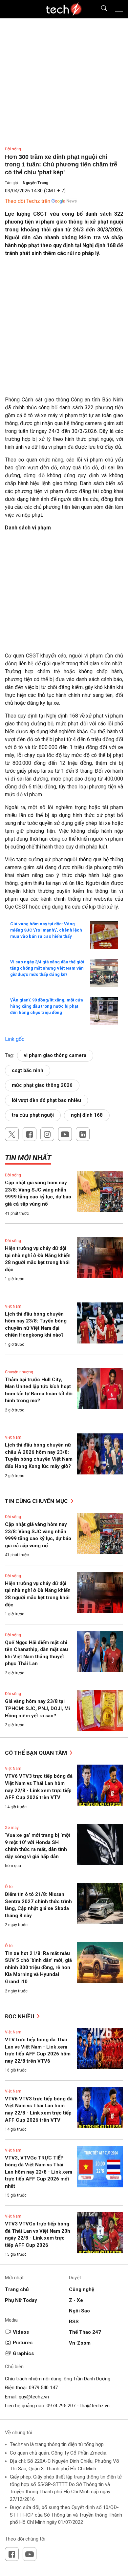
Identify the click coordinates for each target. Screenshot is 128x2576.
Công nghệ (82, 2289)
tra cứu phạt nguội (33, 1115)
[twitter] (12, 1134)
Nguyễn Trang (35, 183)
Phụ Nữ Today (21, 2300)
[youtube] (65, 1134)
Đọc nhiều (20, 2016)
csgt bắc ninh (28, 1070)
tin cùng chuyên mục (37, 1501)
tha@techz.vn (95, 2406)
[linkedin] (83, 1134)
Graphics (23, 2353)
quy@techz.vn (34, 2397)
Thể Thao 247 (85, 2332)
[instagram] (47, 1134)
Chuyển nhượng (19, 1372)
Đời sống (13, 149)
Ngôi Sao (79, 2311)
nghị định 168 (87, 1115)
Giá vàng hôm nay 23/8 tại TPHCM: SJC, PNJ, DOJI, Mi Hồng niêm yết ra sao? (37, 1708)
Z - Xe (76, 2300)
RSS (74, 2322)
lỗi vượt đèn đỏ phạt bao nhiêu (46, 1100)
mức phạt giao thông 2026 (42, 1085)
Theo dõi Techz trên (28, 201)
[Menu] (119, 9)
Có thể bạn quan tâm (37, 1753)
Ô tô (9, 1887)
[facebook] (30, 1134)
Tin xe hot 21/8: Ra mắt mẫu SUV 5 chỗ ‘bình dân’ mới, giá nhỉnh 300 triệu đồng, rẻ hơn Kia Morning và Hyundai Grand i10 (38, 1967)
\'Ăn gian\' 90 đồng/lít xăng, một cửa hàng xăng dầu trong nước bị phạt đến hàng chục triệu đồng (47, 1006)
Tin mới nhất (28, 1158)
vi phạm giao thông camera (55, 1055)
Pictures (23, 2343)
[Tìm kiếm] (100, 9)
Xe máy (12, 1828)
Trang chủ (17, 2289)
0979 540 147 (43, 2388)
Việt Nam (13, 1306)
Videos (21, 2332)
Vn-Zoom (80, 2343)
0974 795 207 (61, 2406)
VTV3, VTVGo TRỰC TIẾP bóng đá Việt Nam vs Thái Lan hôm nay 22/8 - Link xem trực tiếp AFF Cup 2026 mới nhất (39, 2172)
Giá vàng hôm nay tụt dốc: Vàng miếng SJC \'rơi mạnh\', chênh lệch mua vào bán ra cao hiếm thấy (46, 930)
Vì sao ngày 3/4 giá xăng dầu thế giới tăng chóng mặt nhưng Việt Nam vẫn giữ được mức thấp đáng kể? (47, 968)
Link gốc (15, 1039)
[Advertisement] (64, 329)
